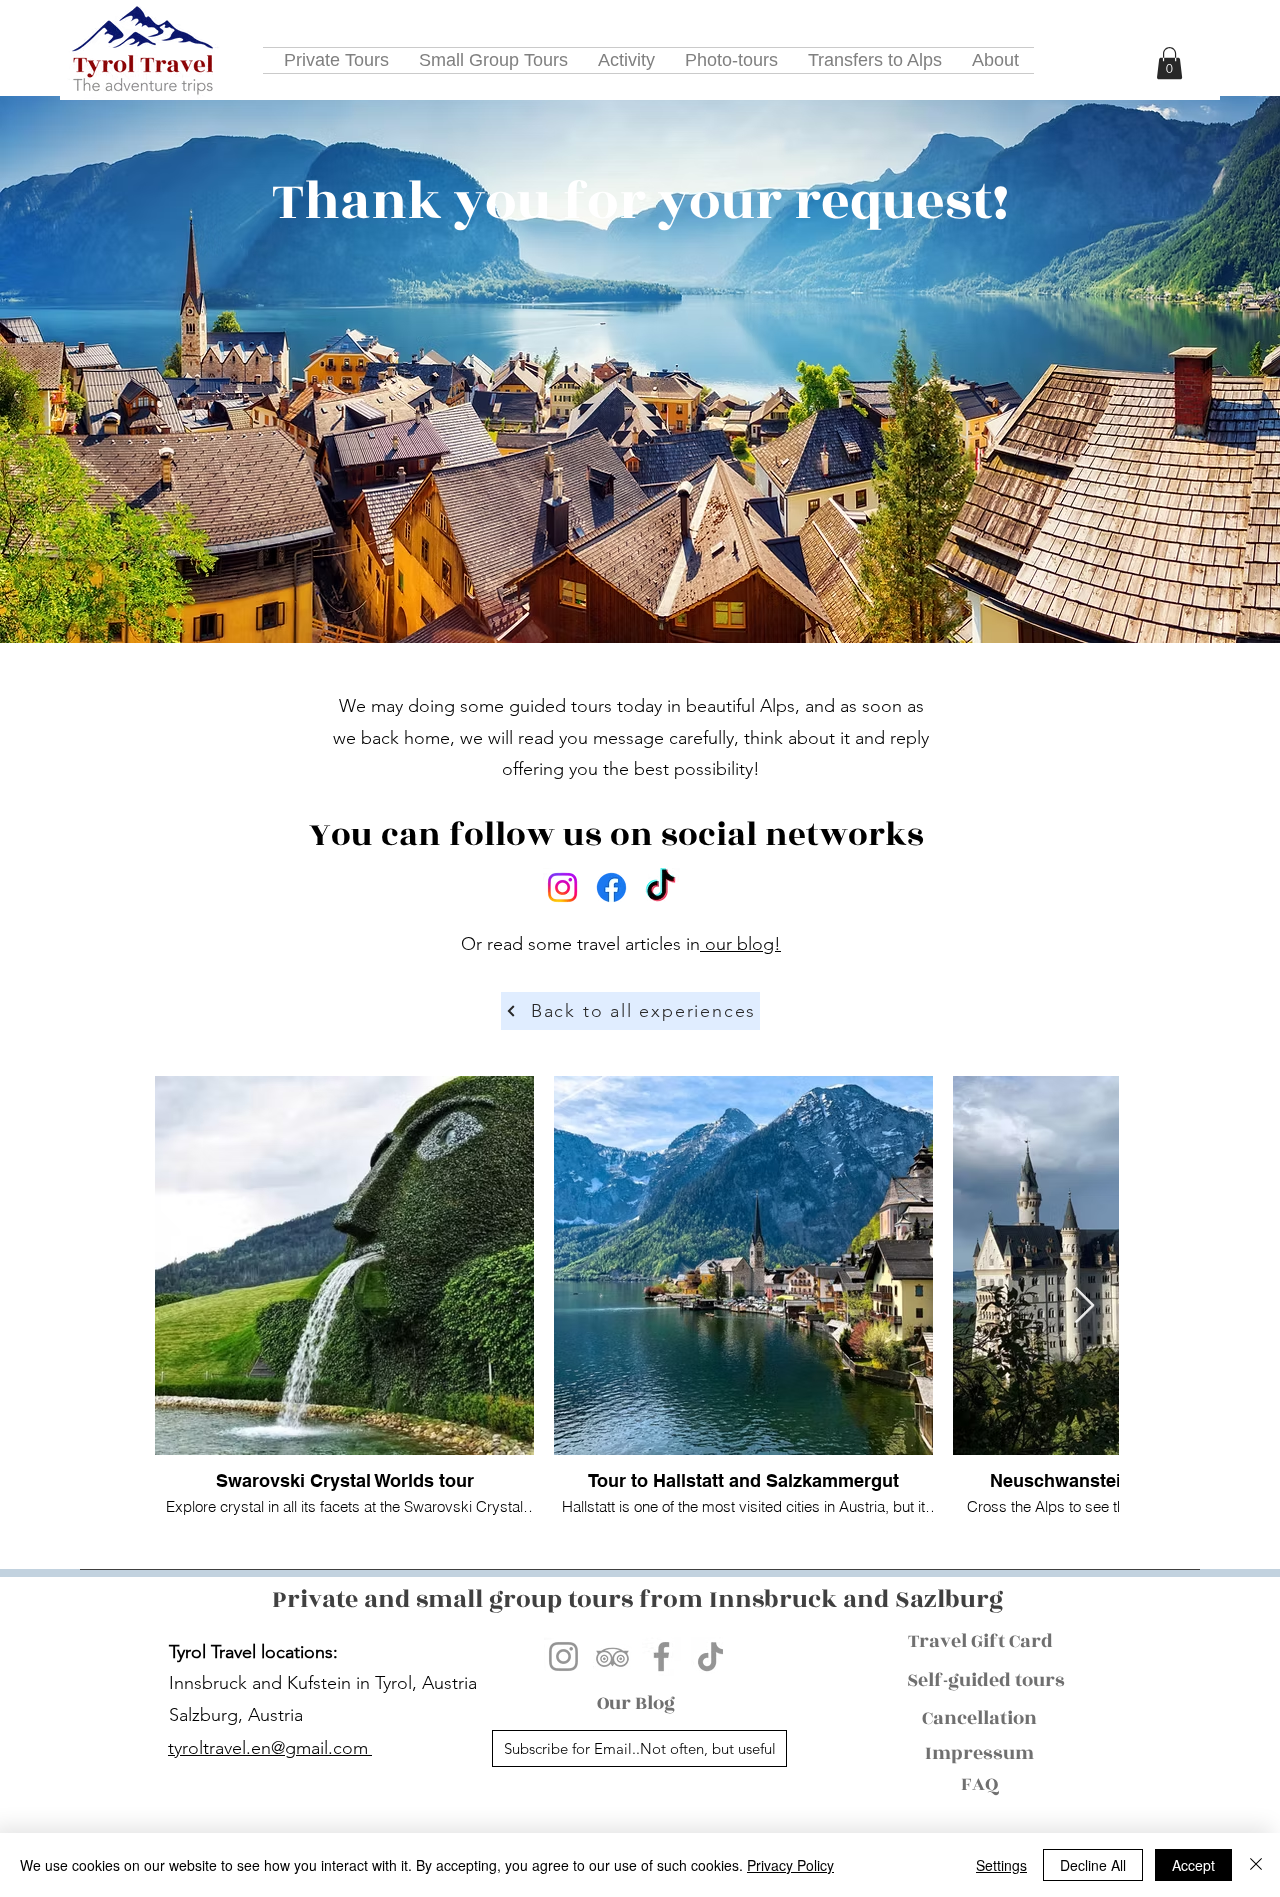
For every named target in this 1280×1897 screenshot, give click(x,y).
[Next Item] (1084, 1306)
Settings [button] (1001, 1865)
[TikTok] (660, 887)
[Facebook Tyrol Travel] (661, 1656)
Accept (1193, 1865)
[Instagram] (562, 887)
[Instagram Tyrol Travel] (563, 1656)
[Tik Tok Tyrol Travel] (710, 1656)
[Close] (1256, 1865)
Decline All (1093, 1865)
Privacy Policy (790, 1865)
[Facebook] (611, 887)
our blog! (740, 944)
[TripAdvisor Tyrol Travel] (612, 1656)
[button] (1169, 63)
